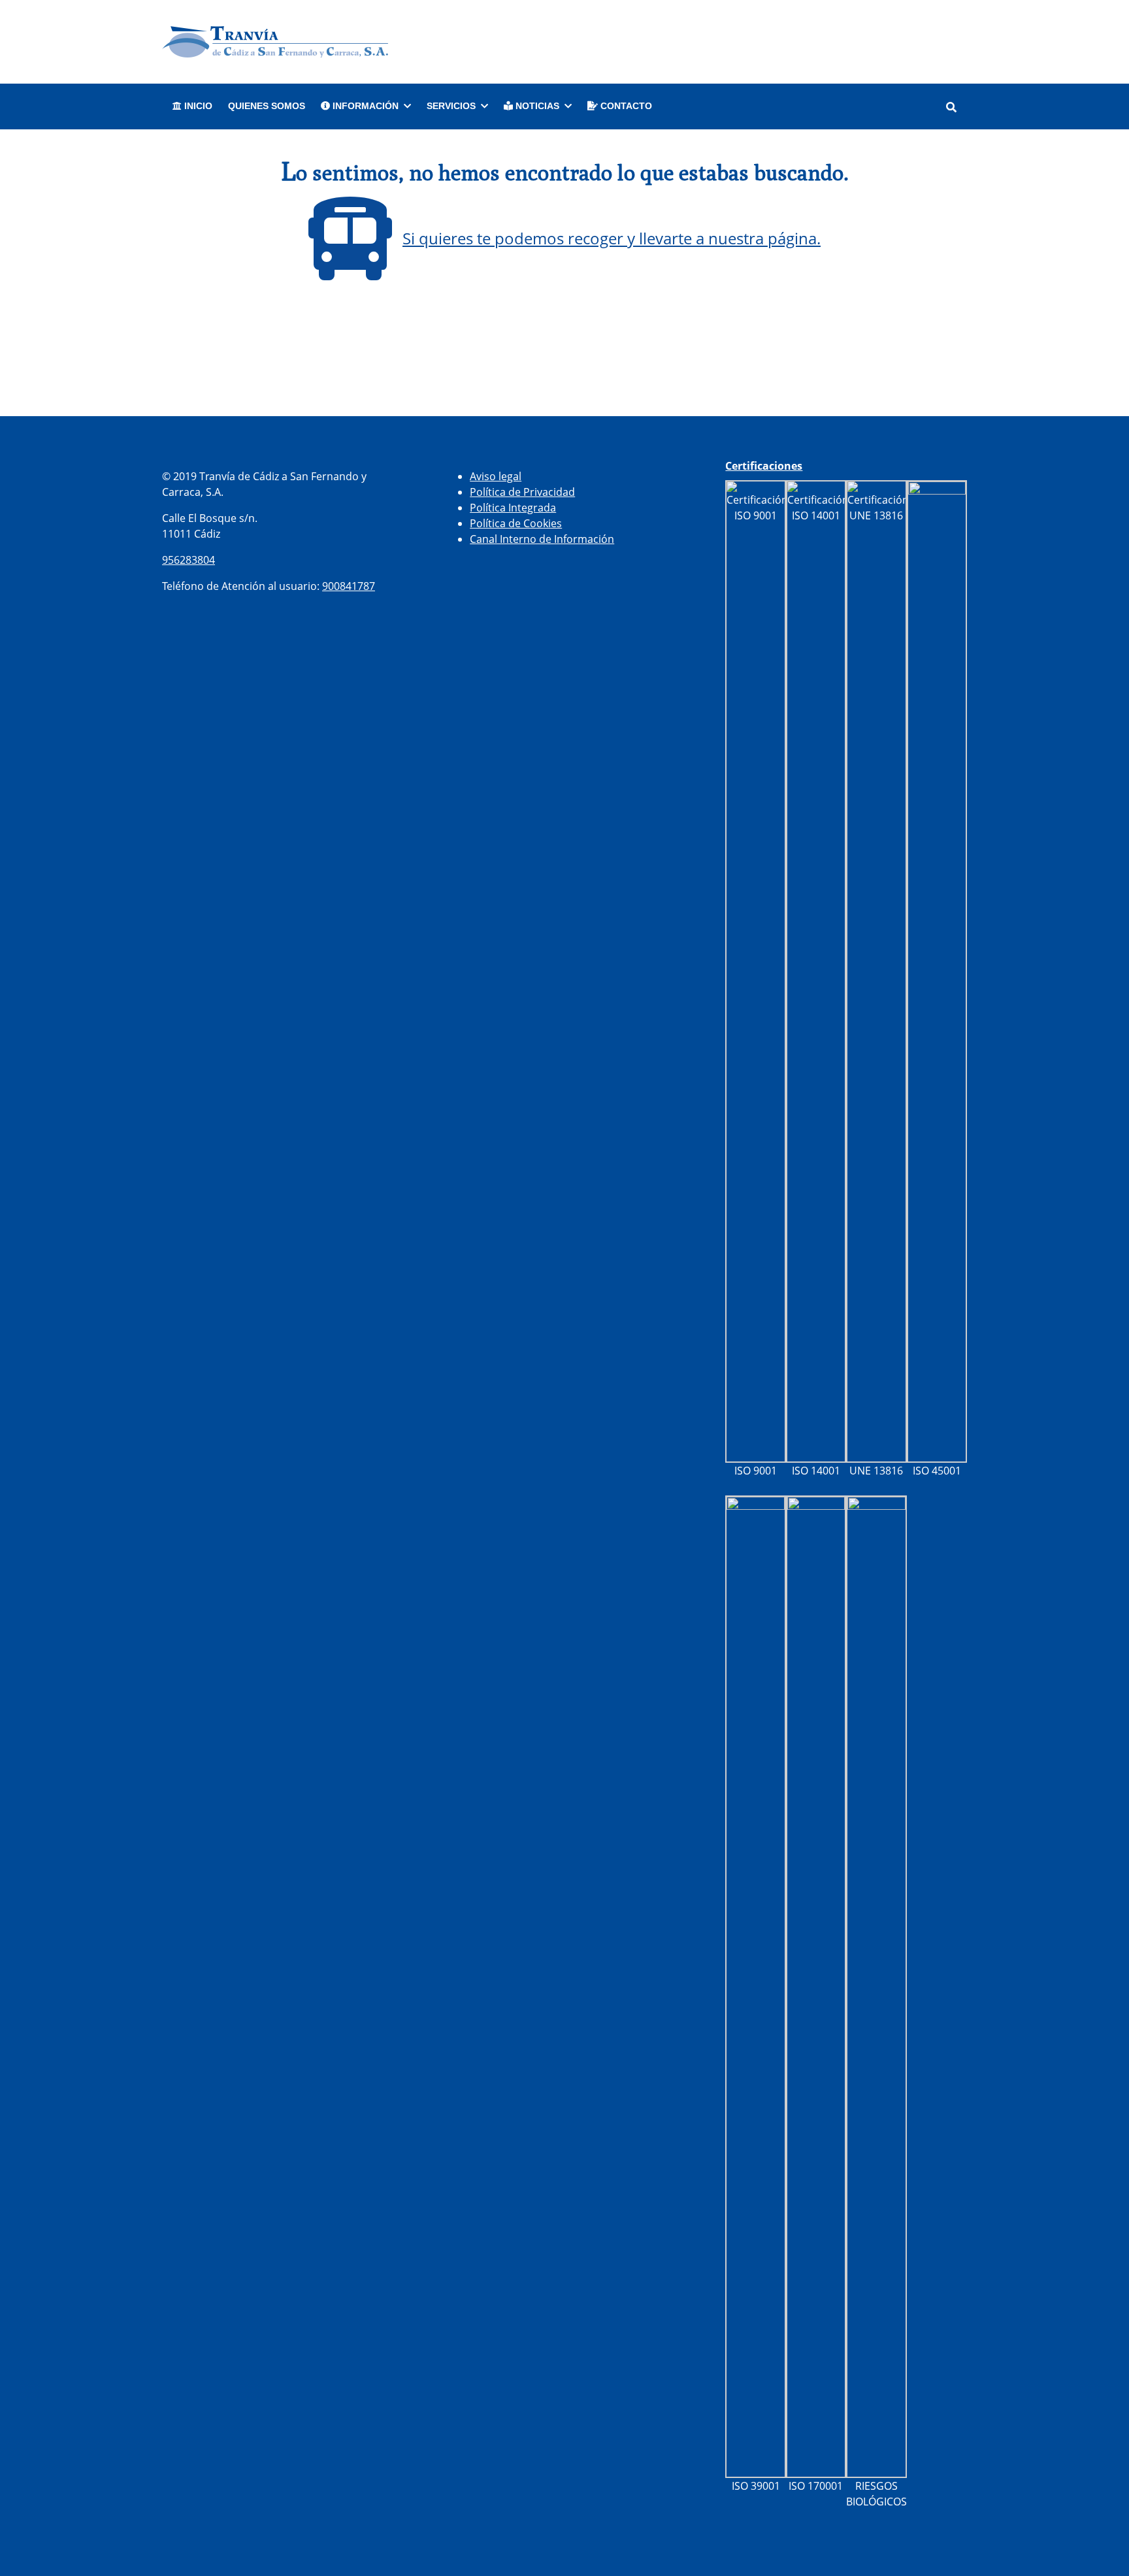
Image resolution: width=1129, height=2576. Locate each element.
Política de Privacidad (522, 492)
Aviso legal (496, 476)
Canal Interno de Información (542, 539)
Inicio (197, 106)
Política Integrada (513, 508)
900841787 (349, 586)
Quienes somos (267, 106)
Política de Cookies (516, 523)
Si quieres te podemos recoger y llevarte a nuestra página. (612, 238)
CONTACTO (625, 106)
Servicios (451, 106)
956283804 (188, 560)
